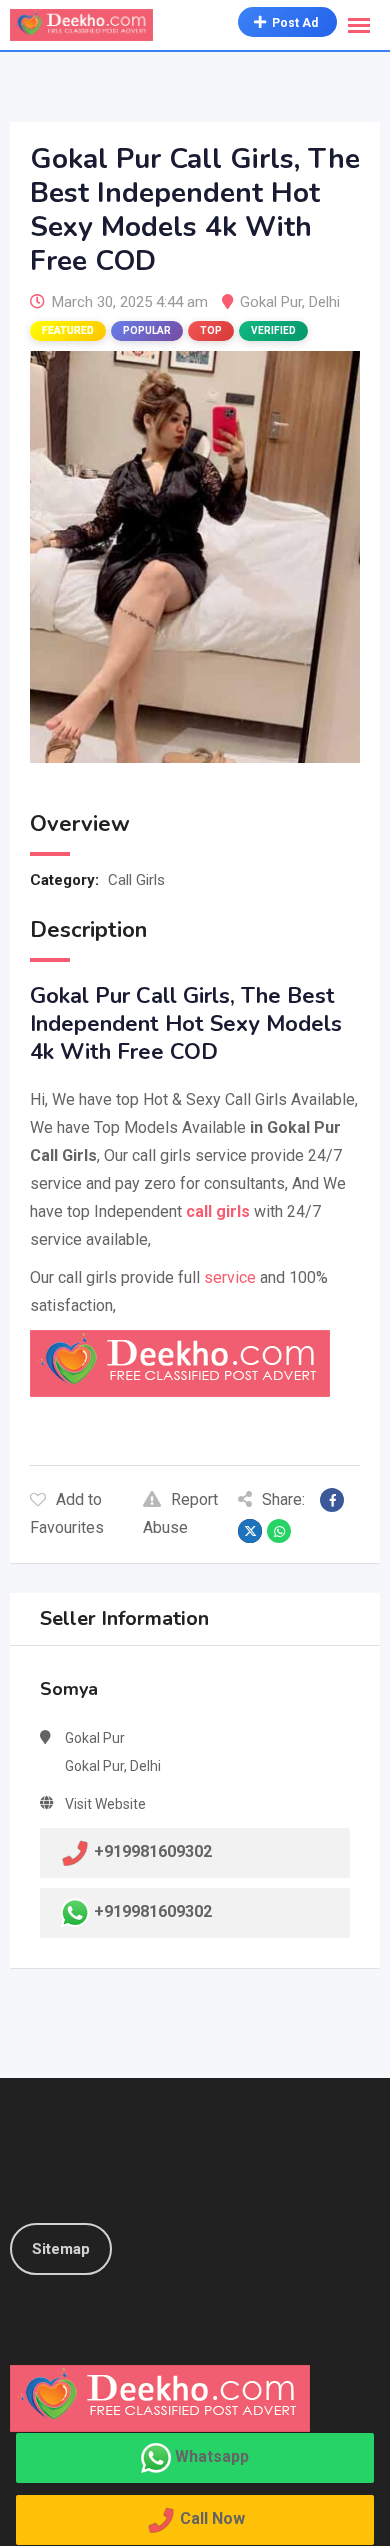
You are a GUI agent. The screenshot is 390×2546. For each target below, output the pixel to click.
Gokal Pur (271, 302)
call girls (218, 1211)
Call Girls (136, 880)
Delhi (324, 302)
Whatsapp (212, 2456)
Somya (69, 1689)
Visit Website (105, 1804)
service (230, 1277)
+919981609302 (153, 1912)
